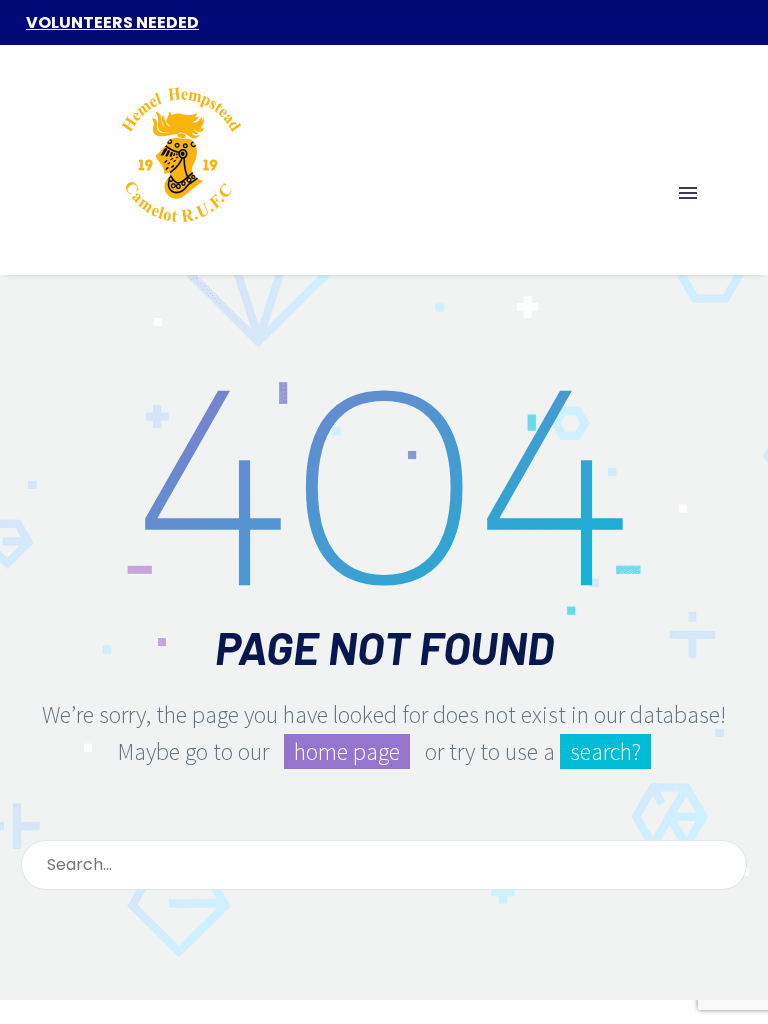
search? (605, 751)
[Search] (723, 865)
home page (347, 751)
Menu (688, 193)
